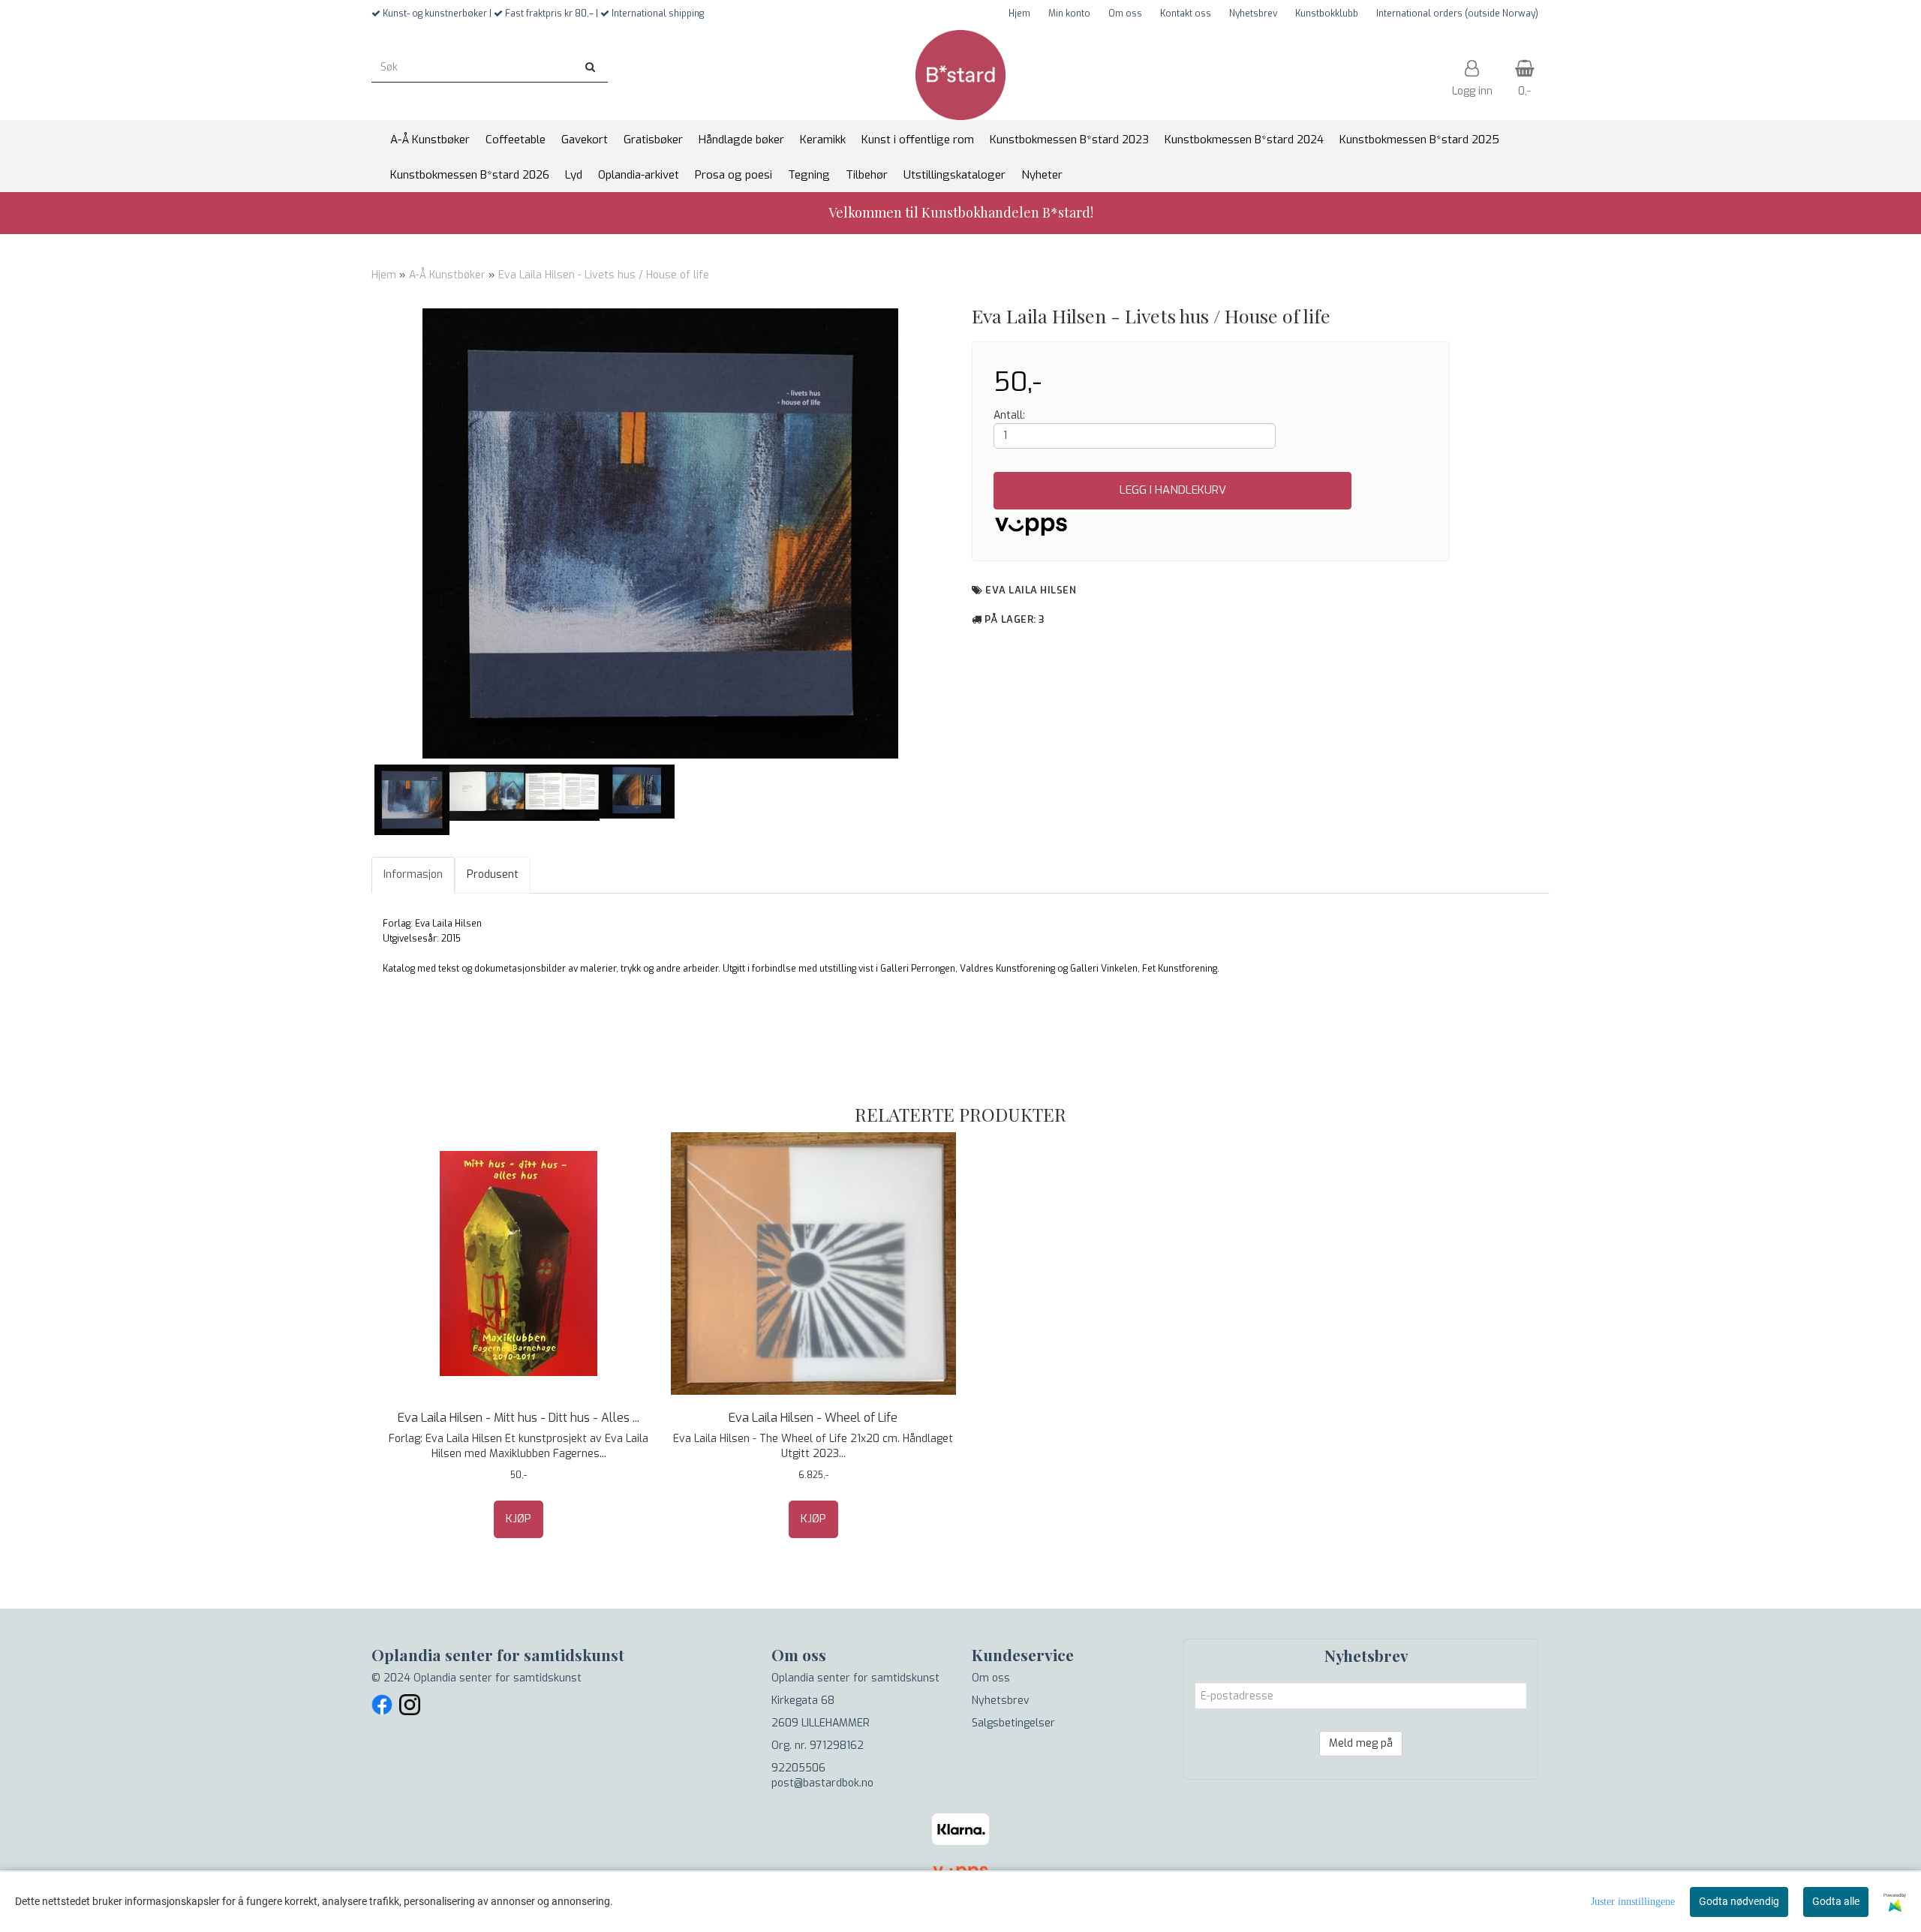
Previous (352, 533)
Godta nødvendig (1739, 1901)
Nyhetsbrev (1253, 14)
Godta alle (1836, 1901)
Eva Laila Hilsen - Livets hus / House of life (604, 275)
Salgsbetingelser (1013, 1723)
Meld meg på (1361, 1743)
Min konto (1069, 14)
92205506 (798, 1768)
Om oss (1125, 14)
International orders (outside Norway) (1457, 14)
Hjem (1019, 14)
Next (969, 533)
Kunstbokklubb (1327, 14)
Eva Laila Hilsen (1031, 590)
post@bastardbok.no (822, 1783)
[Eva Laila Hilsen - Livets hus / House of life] (660, 533)
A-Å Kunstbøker (447, 275)
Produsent (493, 874)
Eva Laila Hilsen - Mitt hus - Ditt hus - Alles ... (519, 1418)
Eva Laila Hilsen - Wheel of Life (813, 1418)
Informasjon (413, 874)
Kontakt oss (1186, 14)
